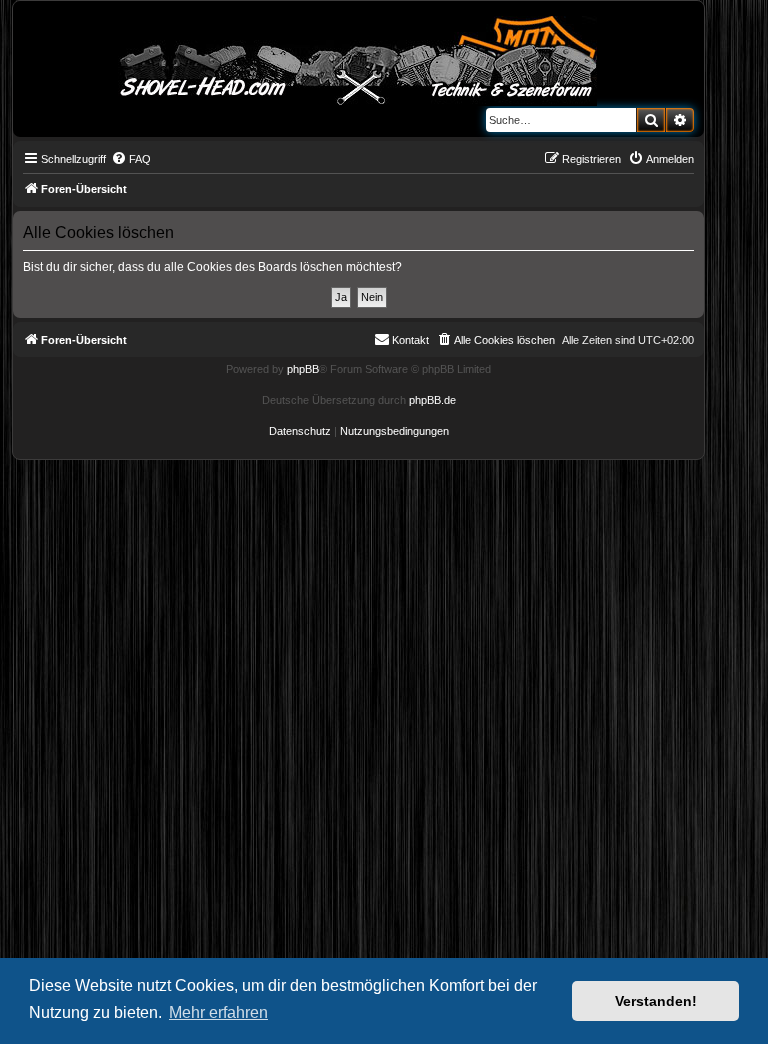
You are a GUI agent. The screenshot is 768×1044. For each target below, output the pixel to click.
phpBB (303, 369)
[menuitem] (131, 159)
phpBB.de (432, 400)
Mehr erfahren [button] (218, 1012)
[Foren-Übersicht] (359, 57)
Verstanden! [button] (656, 1001)
